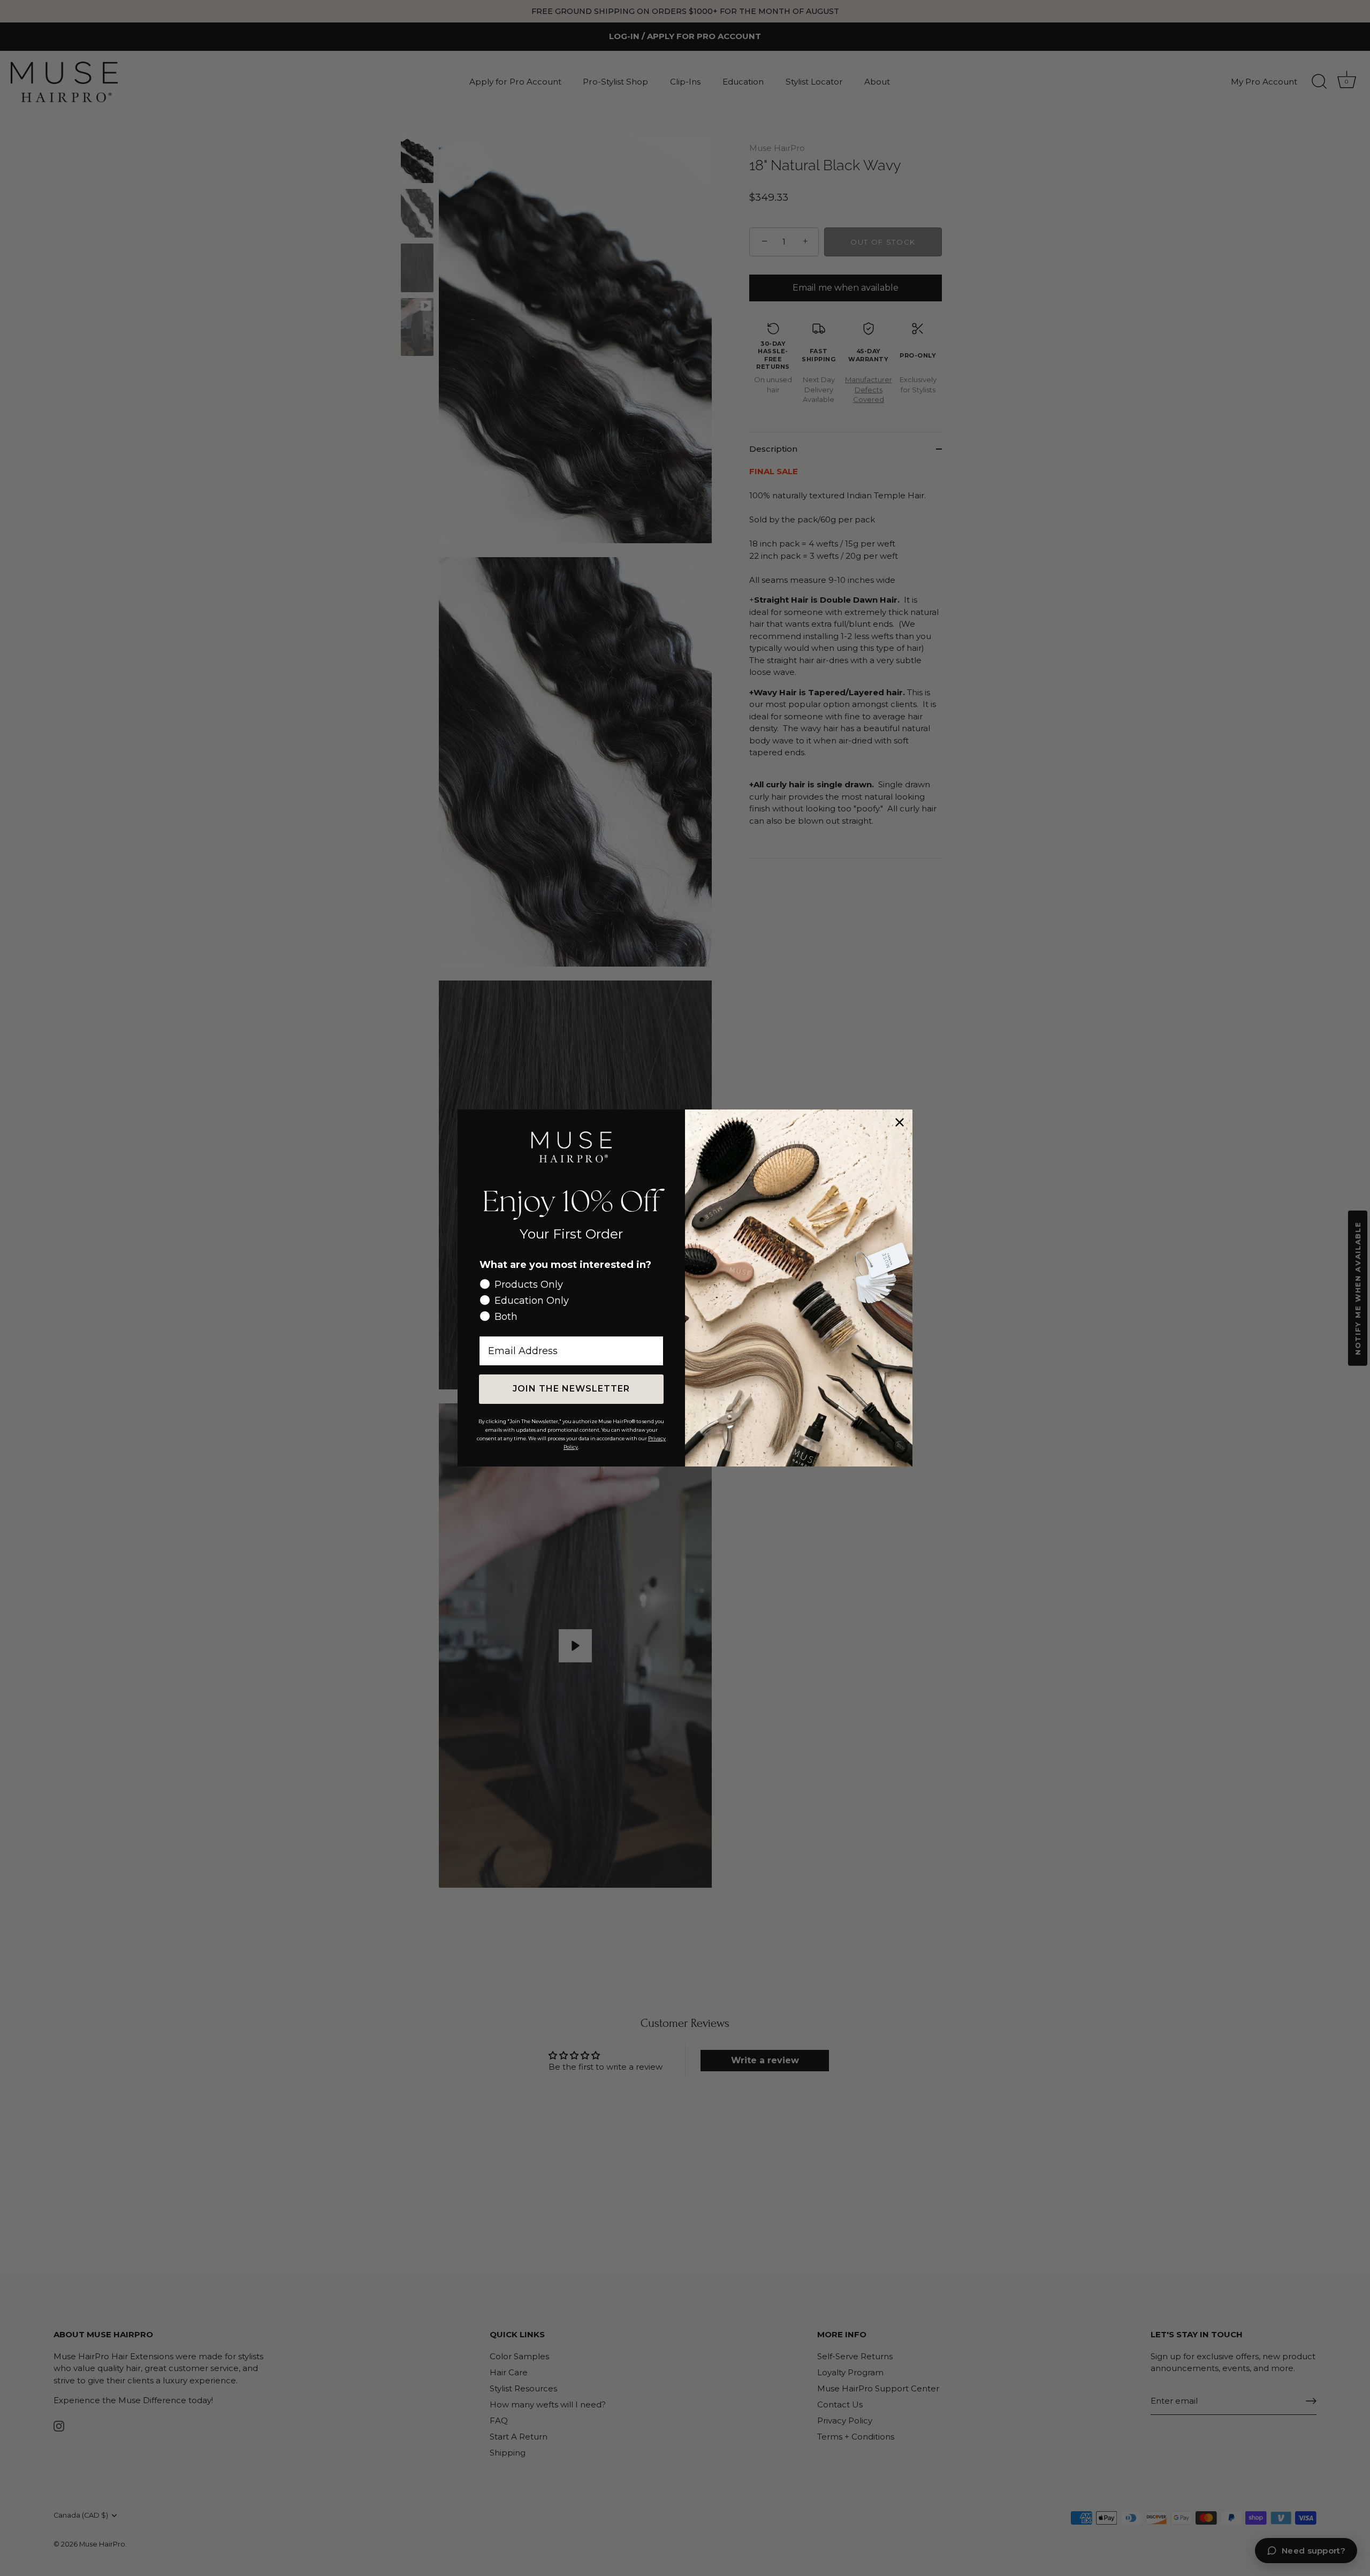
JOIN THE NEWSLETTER (571, 1389)
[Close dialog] (900, 1122)
